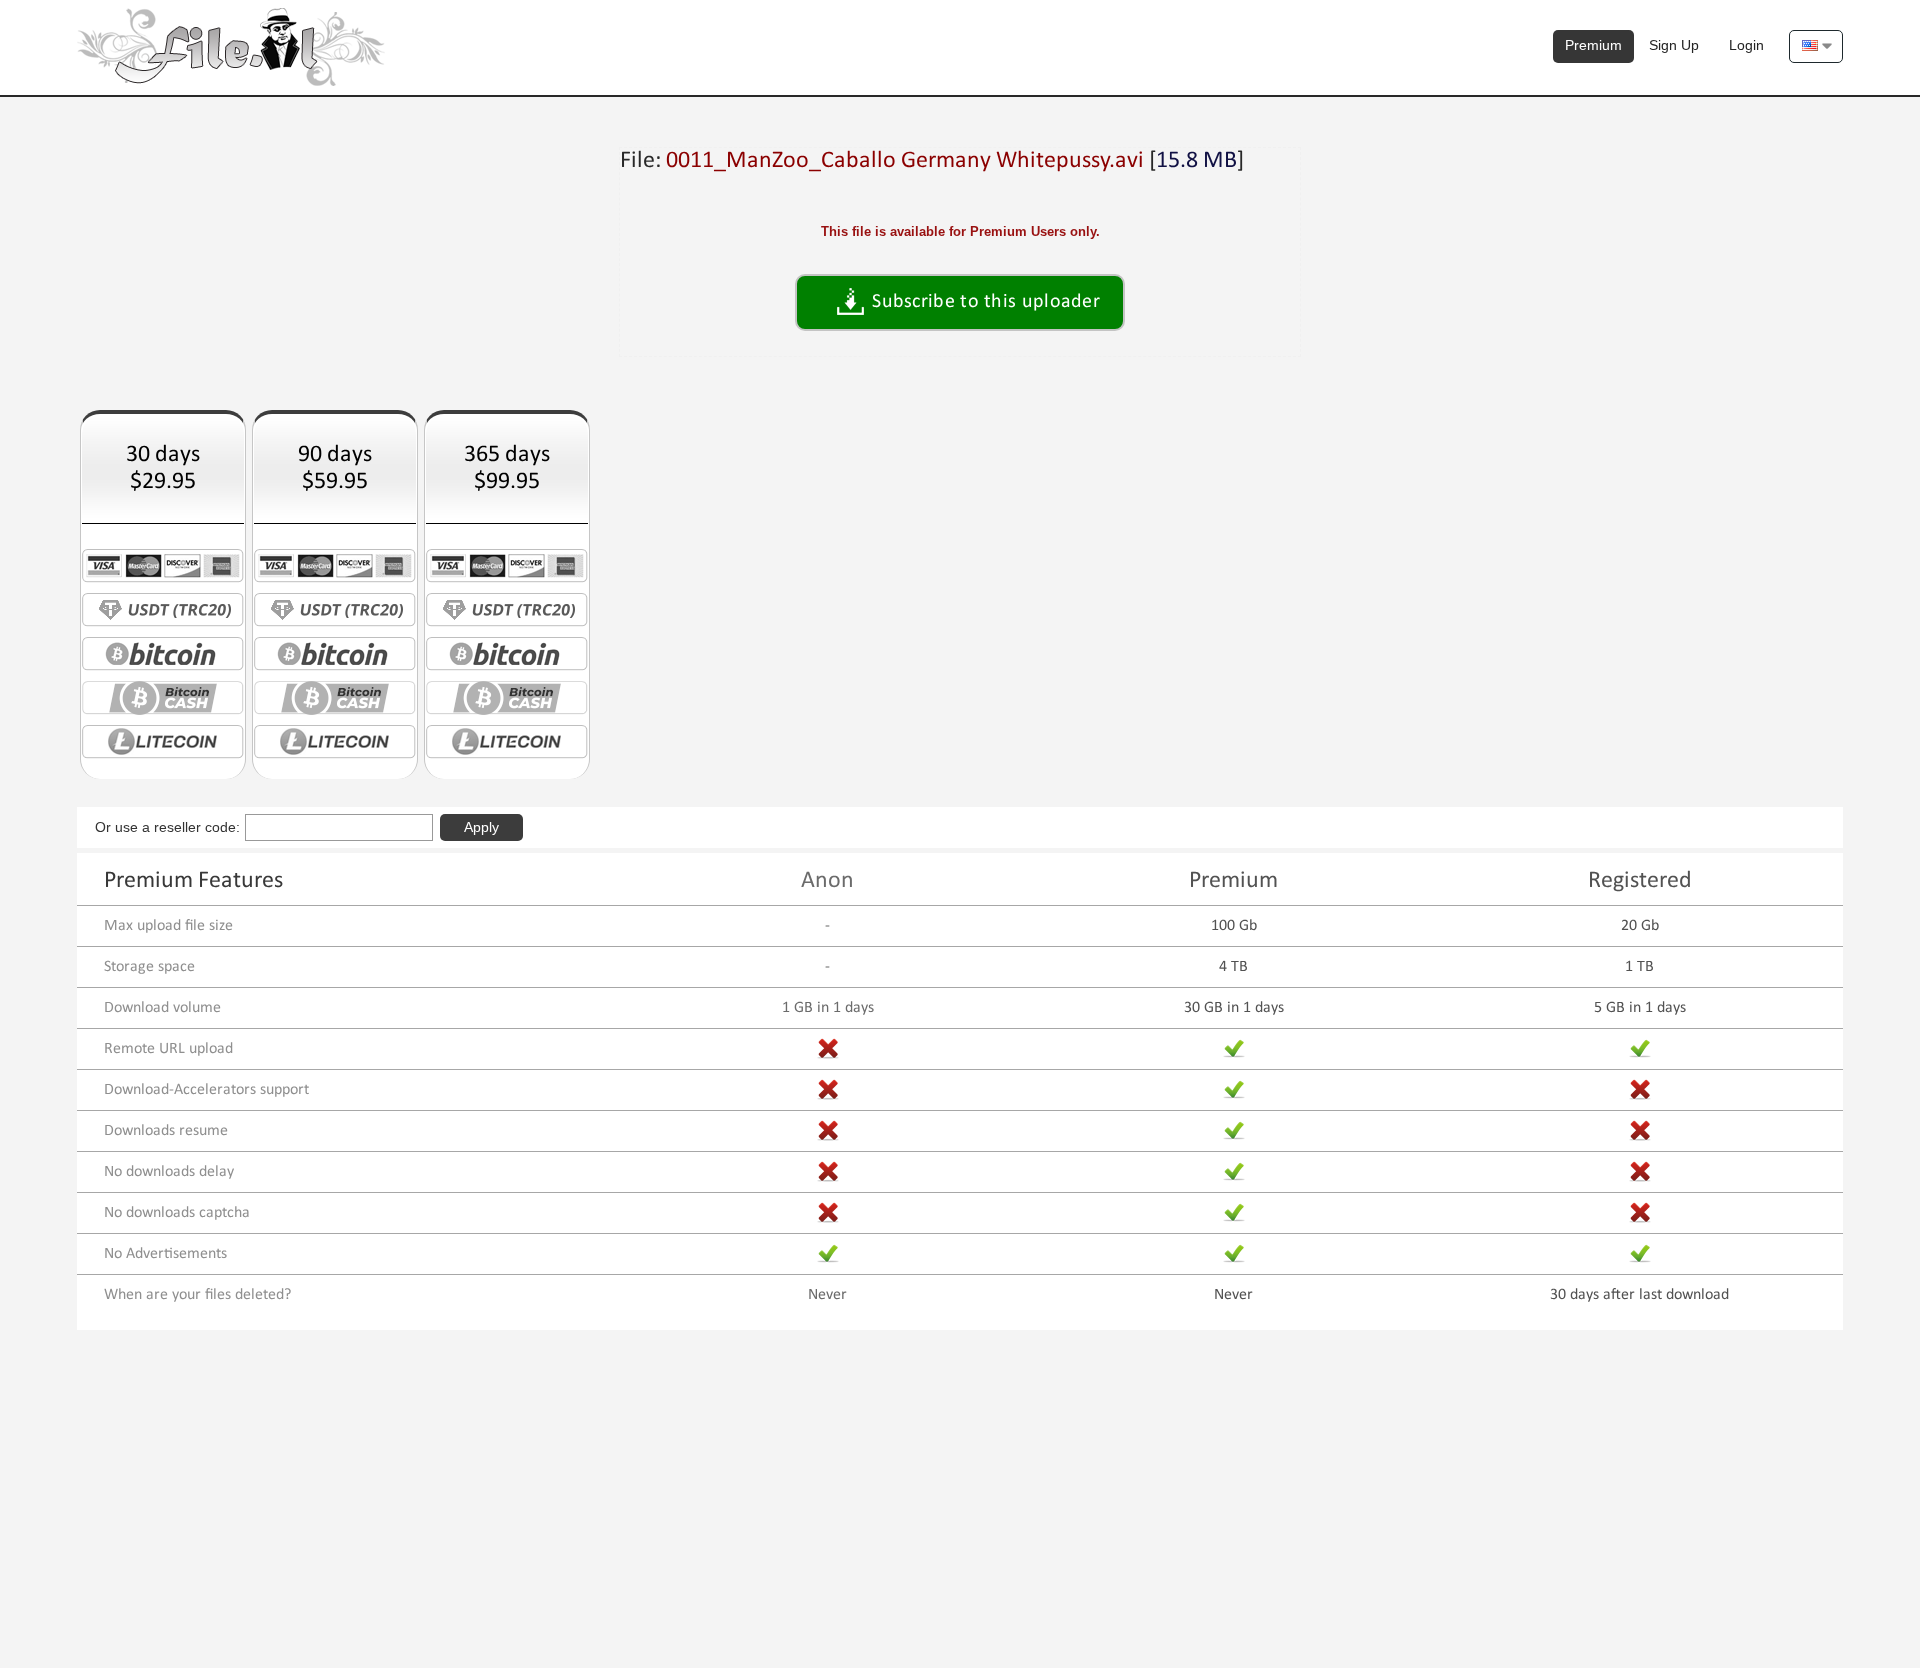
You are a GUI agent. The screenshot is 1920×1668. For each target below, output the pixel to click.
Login (1746, 45)
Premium (1593, 45)
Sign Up (1674, 45)
